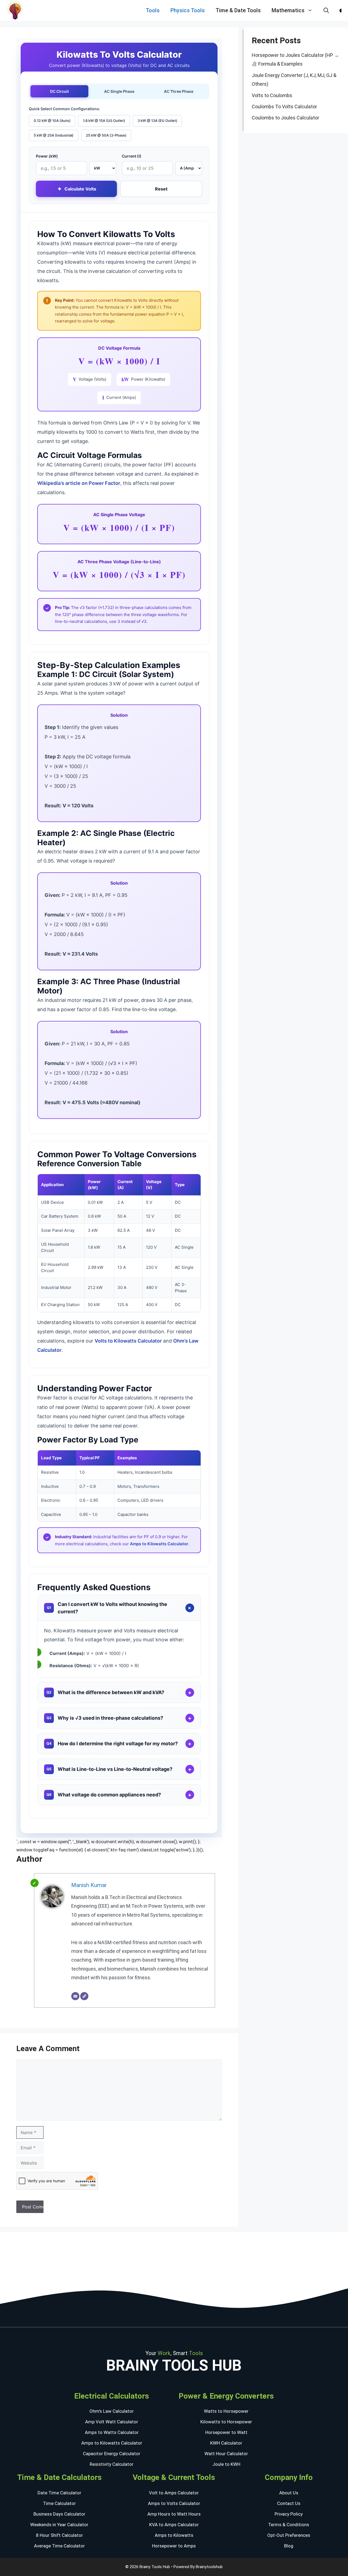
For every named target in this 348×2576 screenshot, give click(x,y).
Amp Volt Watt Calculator (112, 2422)
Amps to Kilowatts (174, 2535)
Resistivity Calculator (112, 2464)
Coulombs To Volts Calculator (284, 107)
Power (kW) (47, 156)
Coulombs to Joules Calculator (285, 118)
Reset (161, 189)
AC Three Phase (179, 91)
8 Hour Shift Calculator (59, 2535)
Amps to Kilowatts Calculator (159, 1544)
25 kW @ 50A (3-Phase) (106, 135)
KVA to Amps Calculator (174, 2525)
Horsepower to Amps (174, 2546)
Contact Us (289, 2503)
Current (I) (132, 156)
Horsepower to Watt (226, 2432)
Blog (289, 2546)
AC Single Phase (119, 91)
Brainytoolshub (209, 2567)
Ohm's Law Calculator (112, 2411)
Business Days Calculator (59, 2514)
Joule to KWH (226, 2464)
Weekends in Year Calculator (59, 2525)
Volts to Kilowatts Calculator (128, 1341)
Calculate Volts (80, 189)
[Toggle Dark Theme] (341, 10)
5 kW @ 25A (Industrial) (54, 135)
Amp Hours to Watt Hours (174, 2514)
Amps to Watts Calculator (112, 2432)
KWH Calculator (226, 2443)
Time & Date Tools (238, 10)
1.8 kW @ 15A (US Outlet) (104, 121)
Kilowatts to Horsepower (226, 2422)
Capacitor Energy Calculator (112, 2454)
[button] (326, 10)
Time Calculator (59, 2503)
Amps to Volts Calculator (174, 2503)
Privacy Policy (289, 2514)
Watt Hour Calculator (226, 2454)
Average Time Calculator (59, 2546)
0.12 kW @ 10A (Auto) (52, 121)
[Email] (75, 1996)
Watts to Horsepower (226, 2411)
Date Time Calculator (59, 2493)
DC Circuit (59, 91)
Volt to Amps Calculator (174, 2493)
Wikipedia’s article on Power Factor (79, 483)
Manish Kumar (89, 1885)
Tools (153, 10)
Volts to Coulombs (272, 95)
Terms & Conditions (289, 2525)
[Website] (84, 1996)
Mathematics (288, 10)
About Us (289, 2493)
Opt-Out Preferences (289, 2535)
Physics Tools (188, 10)
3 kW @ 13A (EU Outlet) (157, 121)
